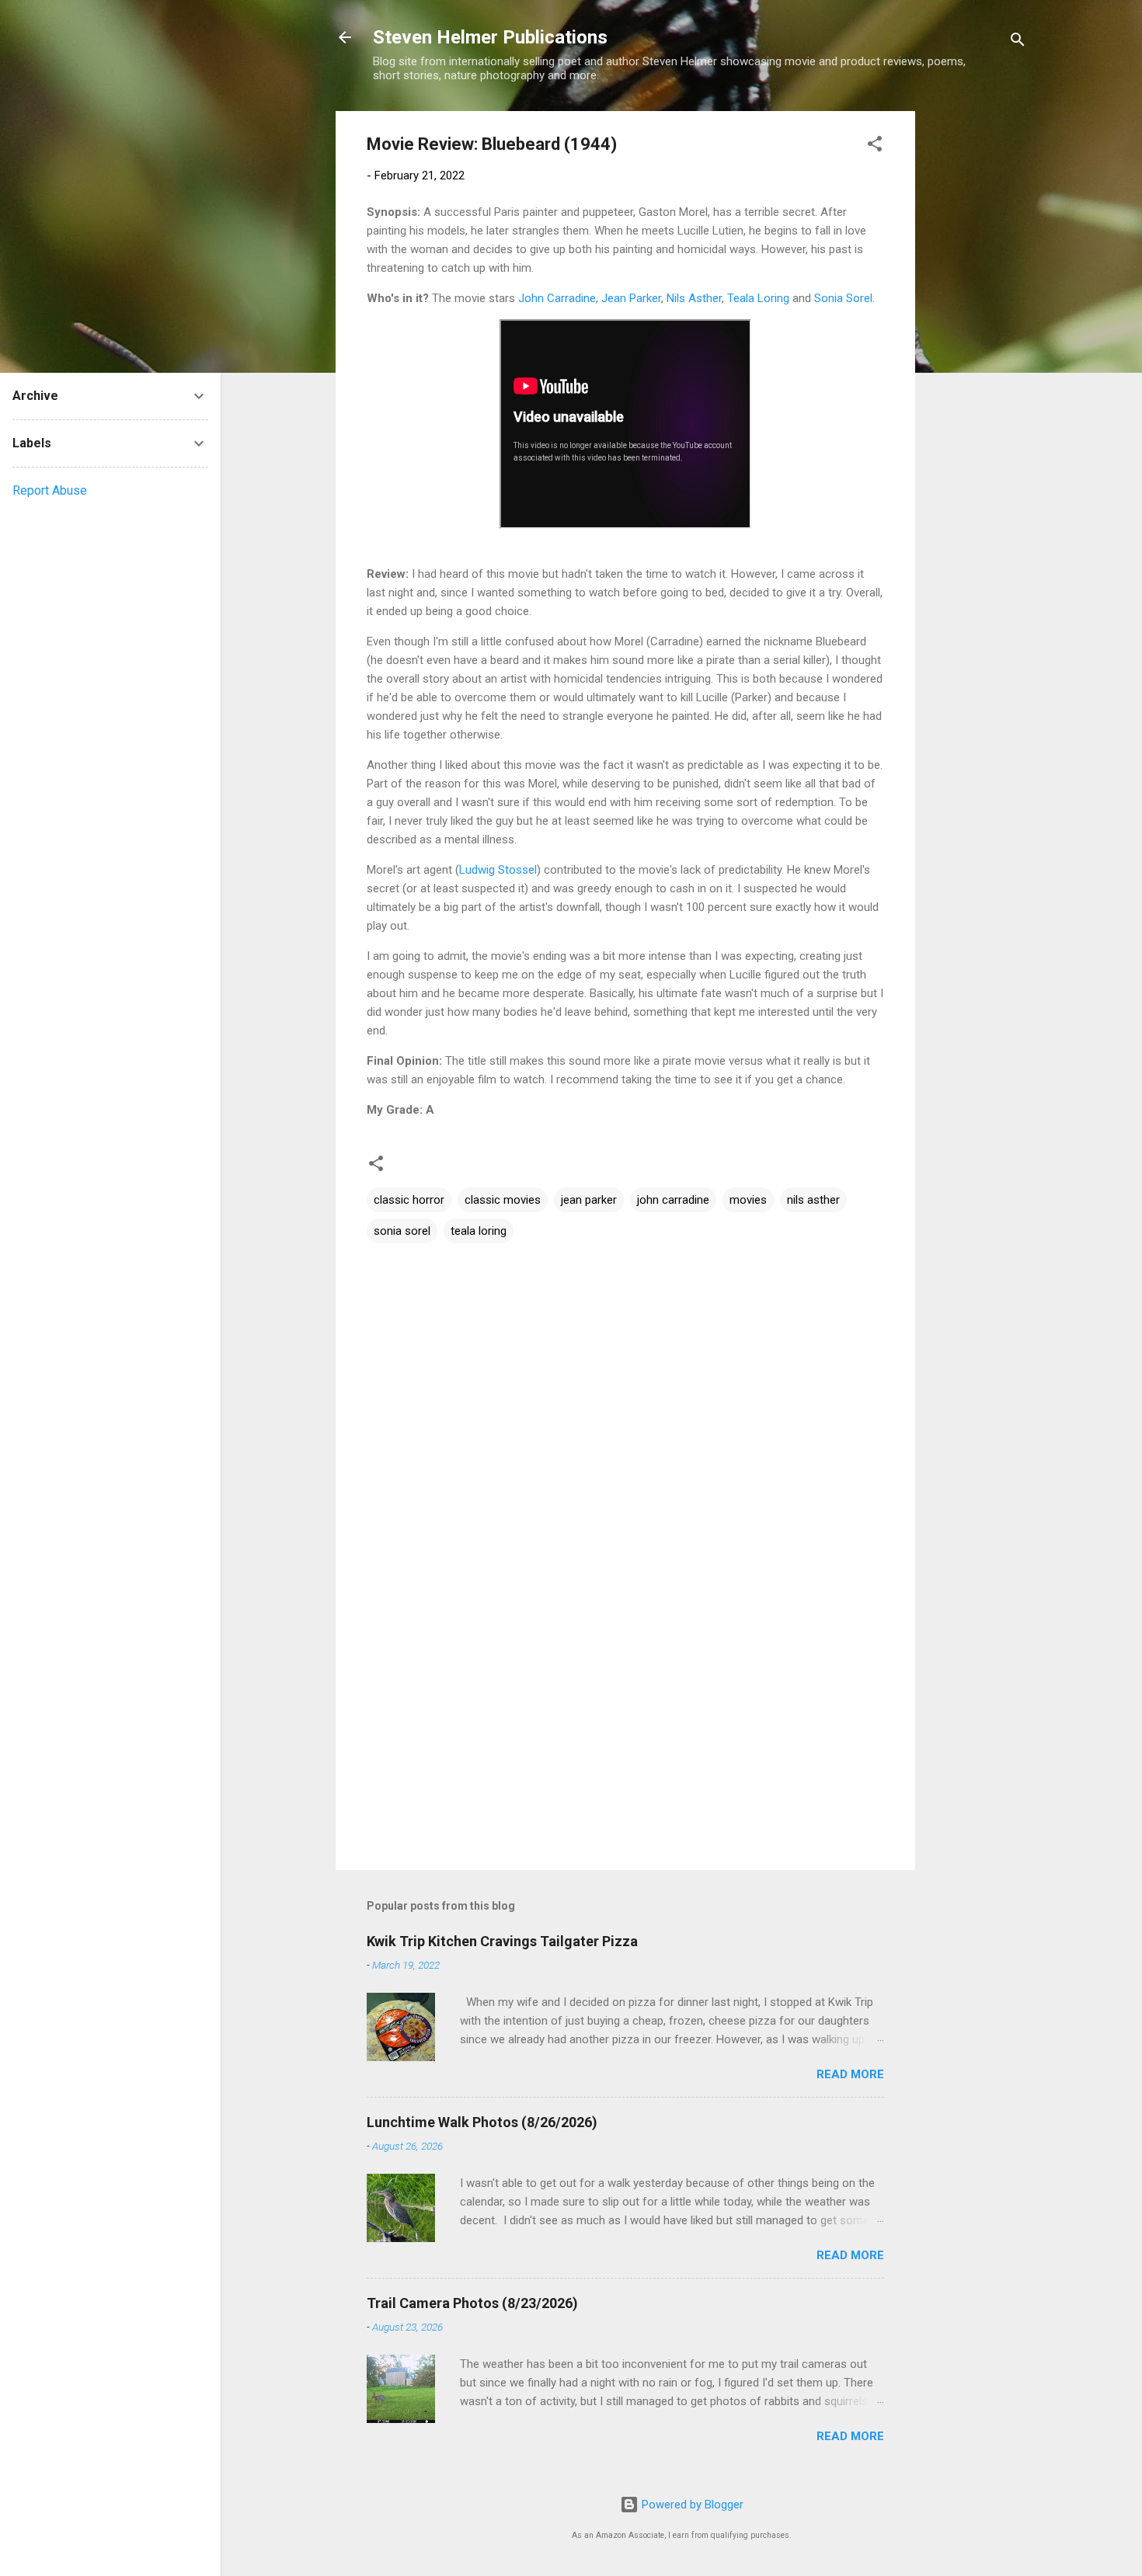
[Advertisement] (977, 344)
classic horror (409, 1200)
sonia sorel (402, 1231)
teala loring (479, 1231)
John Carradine (557, 298)
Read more (850, 2074)
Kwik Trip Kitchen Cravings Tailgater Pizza (502, 1941)
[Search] (1018, 42)
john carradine (673, 1200)
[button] (875, 146)
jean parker (589, 1200)
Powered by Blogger (691, 2505)
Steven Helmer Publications (490, 37)
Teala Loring (758, 298)
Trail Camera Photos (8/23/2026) (472, 2303)
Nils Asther (694, 298)
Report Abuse (50, 490)
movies (748, 1200)
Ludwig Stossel (498, 870)
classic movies (503, 1200)
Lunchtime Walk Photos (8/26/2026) (482, 2122)
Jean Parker (631, 298)
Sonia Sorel (843, 298)
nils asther (813, 1200)
